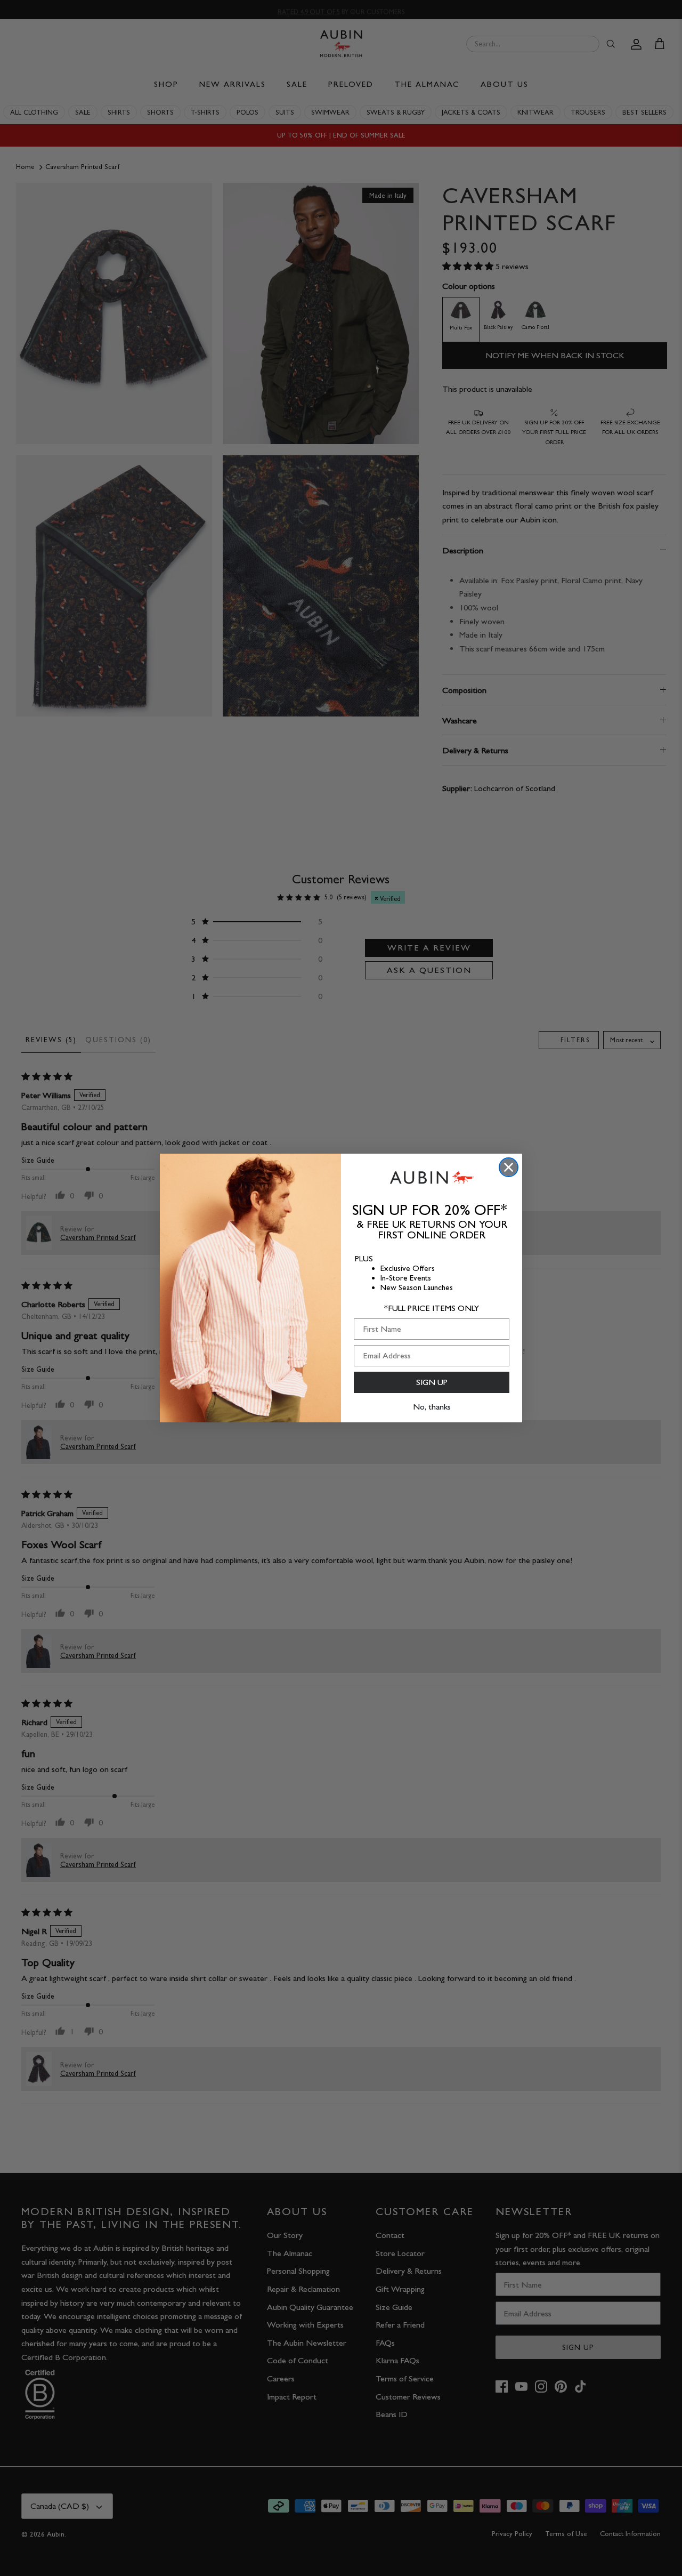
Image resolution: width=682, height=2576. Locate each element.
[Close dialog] (509, 1167)
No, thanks (432, 1407)
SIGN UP (432, 1382)
